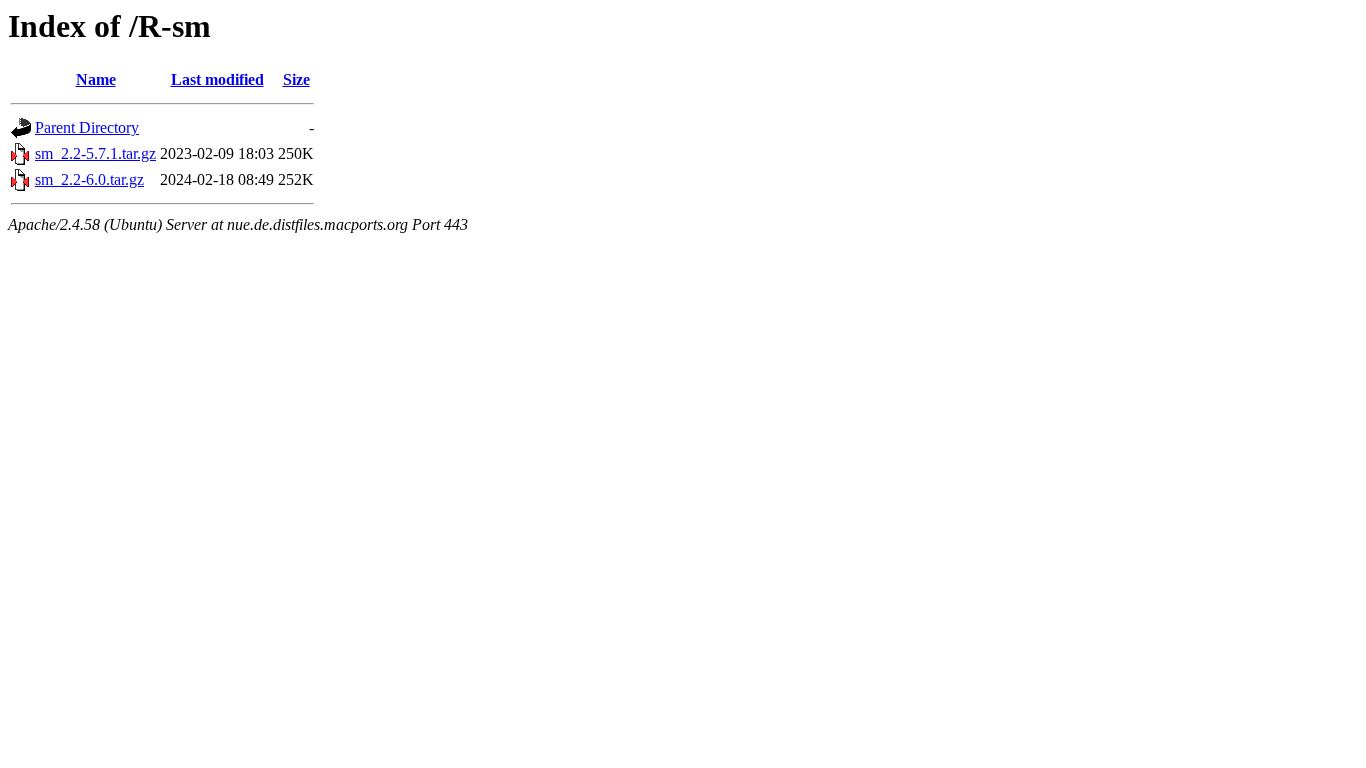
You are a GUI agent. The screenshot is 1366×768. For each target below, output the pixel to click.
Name (96, 79)
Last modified (217, 79)
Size (296, 79)
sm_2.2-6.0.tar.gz (89, 179)
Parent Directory (87, 127)
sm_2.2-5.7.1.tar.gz (95, 153)
